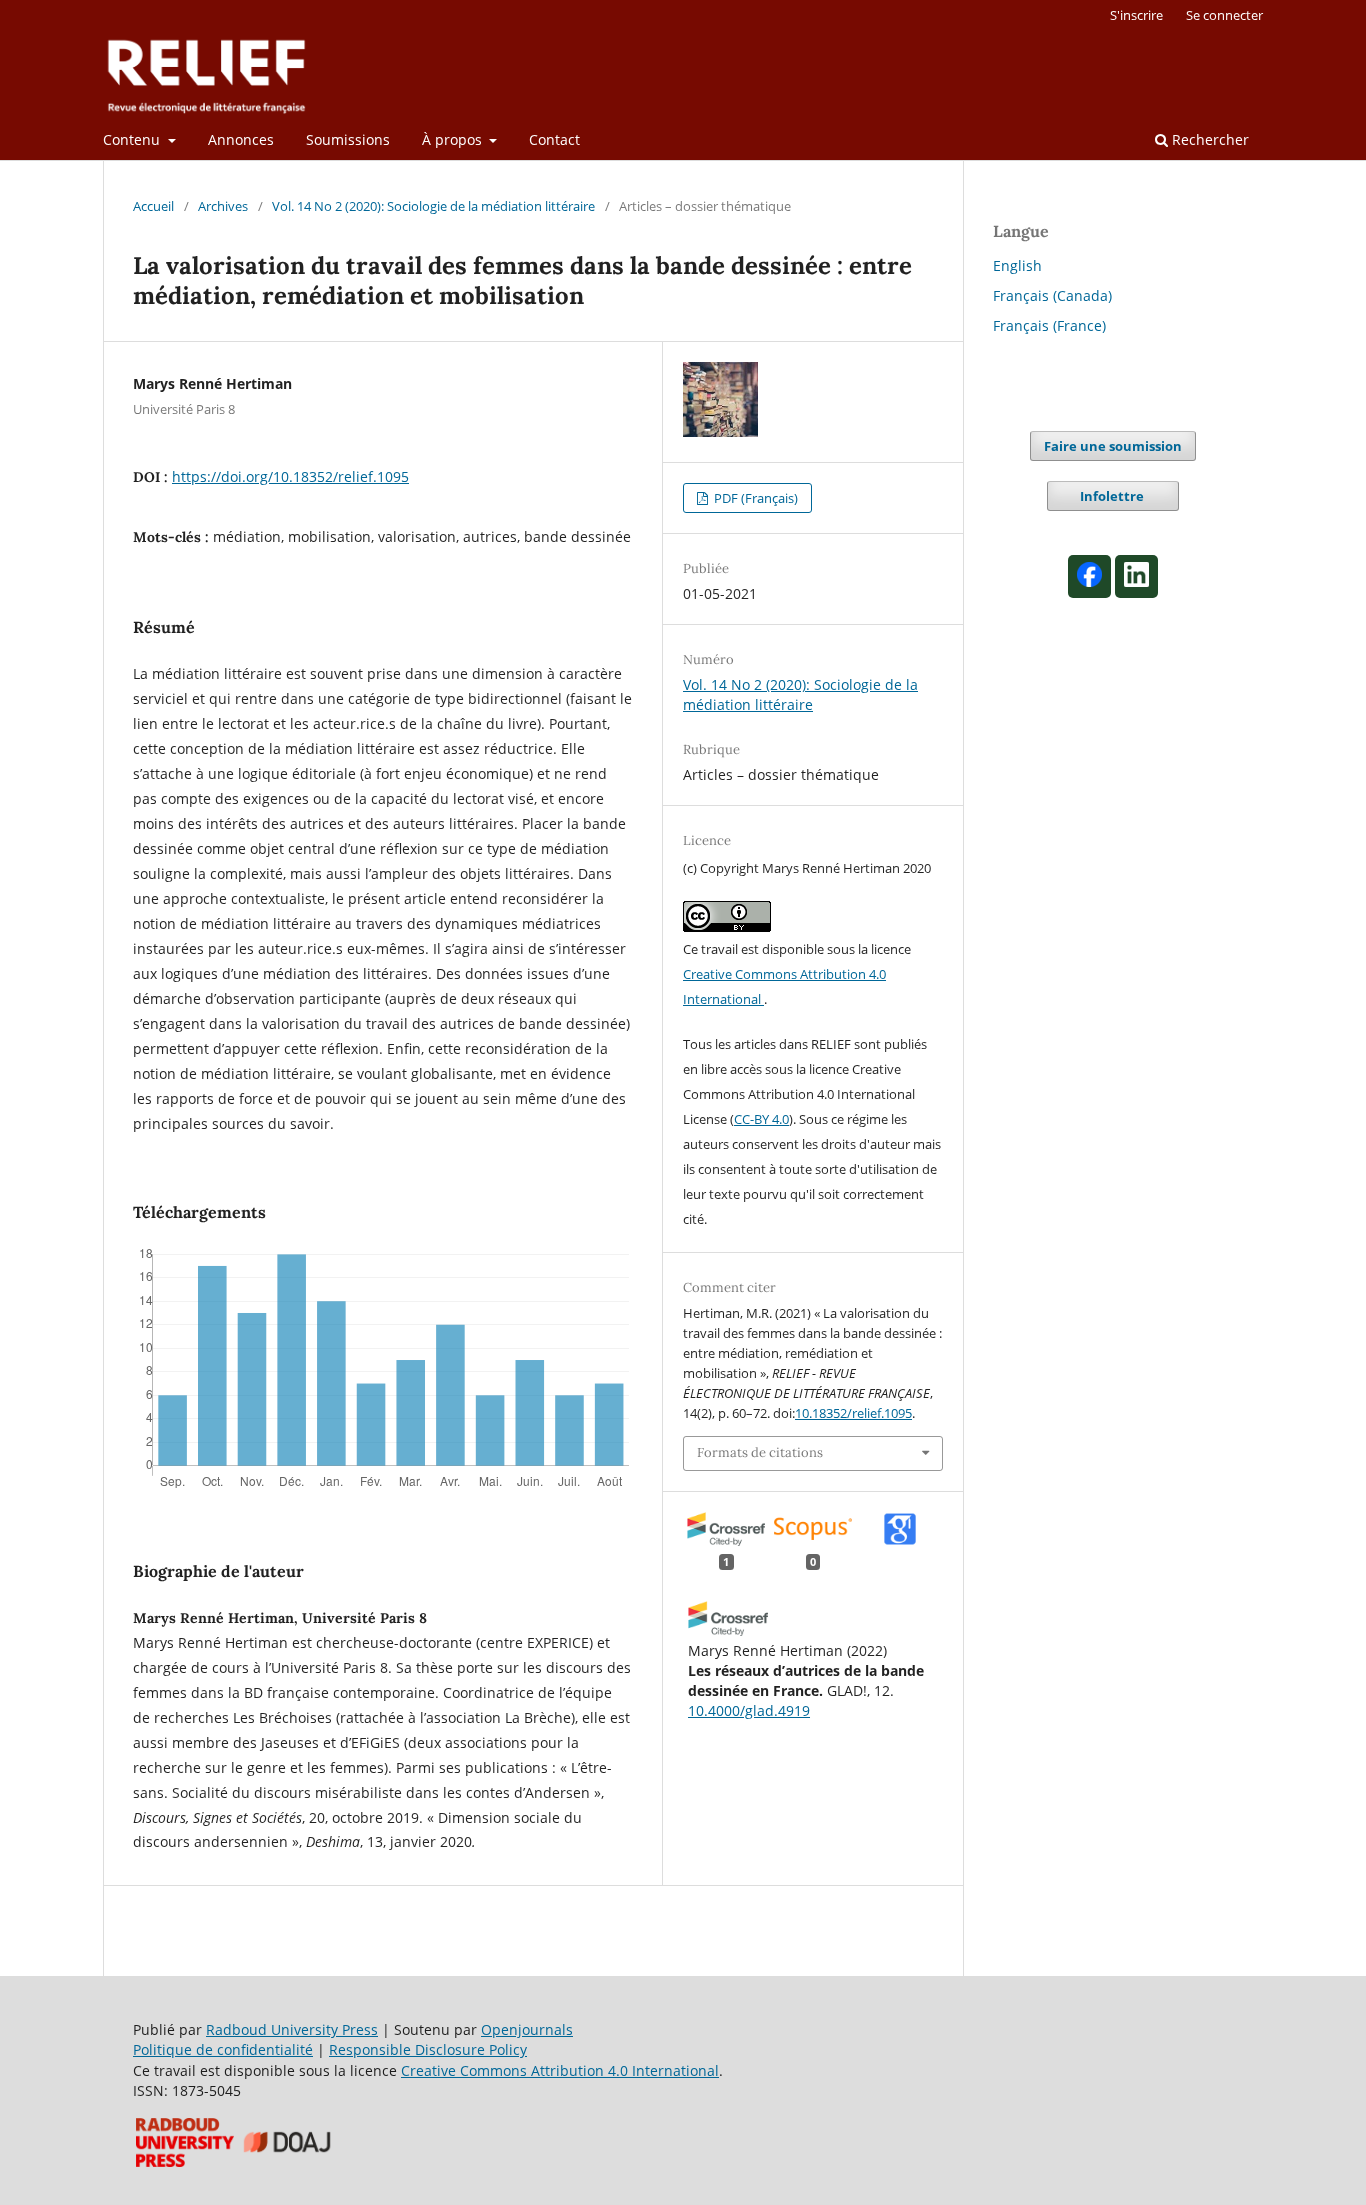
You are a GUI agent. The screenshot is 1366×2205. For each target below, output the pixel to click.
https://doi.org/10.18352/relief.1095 (290, 476)
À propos (454, 139)
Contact (554, 139)
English (1017, 265)
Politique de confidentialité (223, 2049)
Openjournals (527, 2029)
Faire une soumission (1113, 446)
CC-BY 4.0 (761, 1119)
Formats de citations (760, 1452)
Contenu (133, 139)
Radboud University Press (292, 2029)
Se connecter (1224, 15)
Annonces (241, 139)
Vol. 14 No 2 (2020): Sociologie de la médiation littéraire (433, 206)
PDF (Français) (754, 498)
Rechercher (1208, 139)
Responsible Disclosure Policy (428, 2049)
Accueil (153, 206)
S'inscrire (1136, 15)
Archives (223, 206)
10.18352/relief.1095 (853, 1413)
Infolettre (1113, 496)
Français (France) (1049, 325)
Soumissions (348, 139)
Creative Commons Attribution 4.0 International (560, 2070)
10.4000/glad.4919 (749, 1710)
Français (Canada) (1052, 295)
